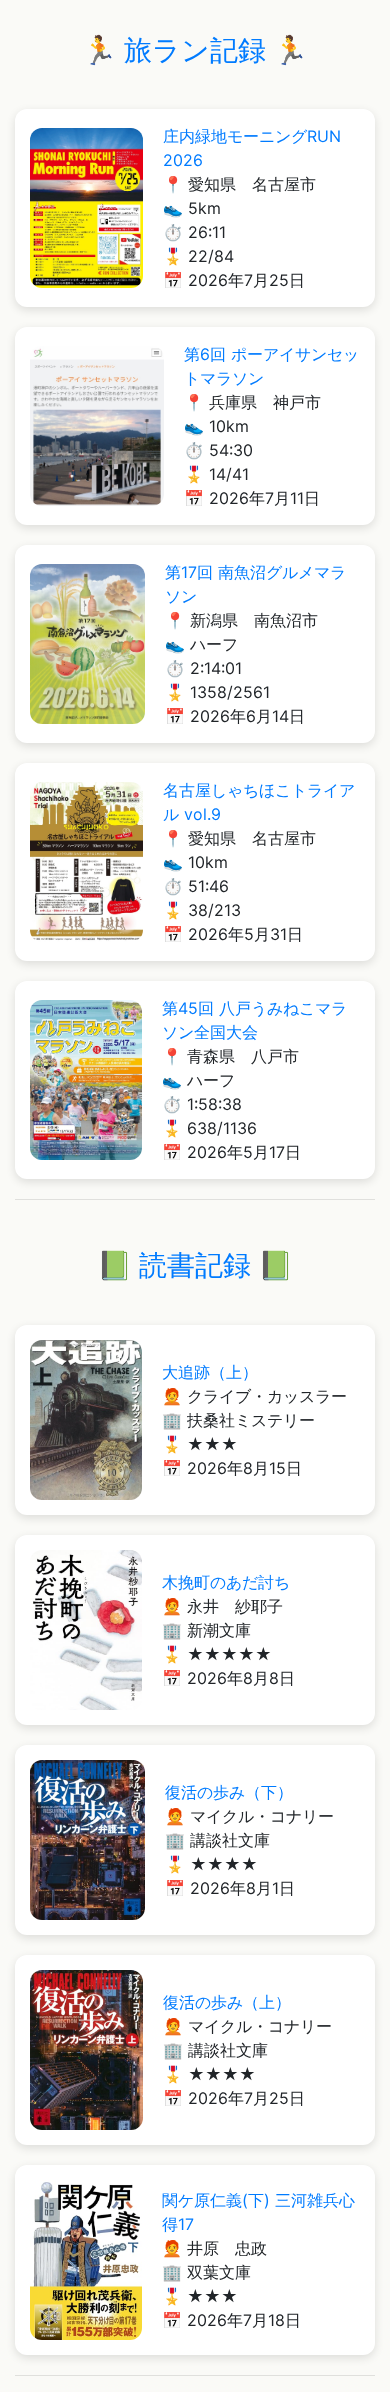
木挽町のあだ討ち (226, 1582)
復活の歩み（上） (227, 2002)
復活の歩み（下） (229, 1792)
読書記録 (195, 1265)
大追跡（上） (210, 1372)
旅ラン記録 (195, 50)
